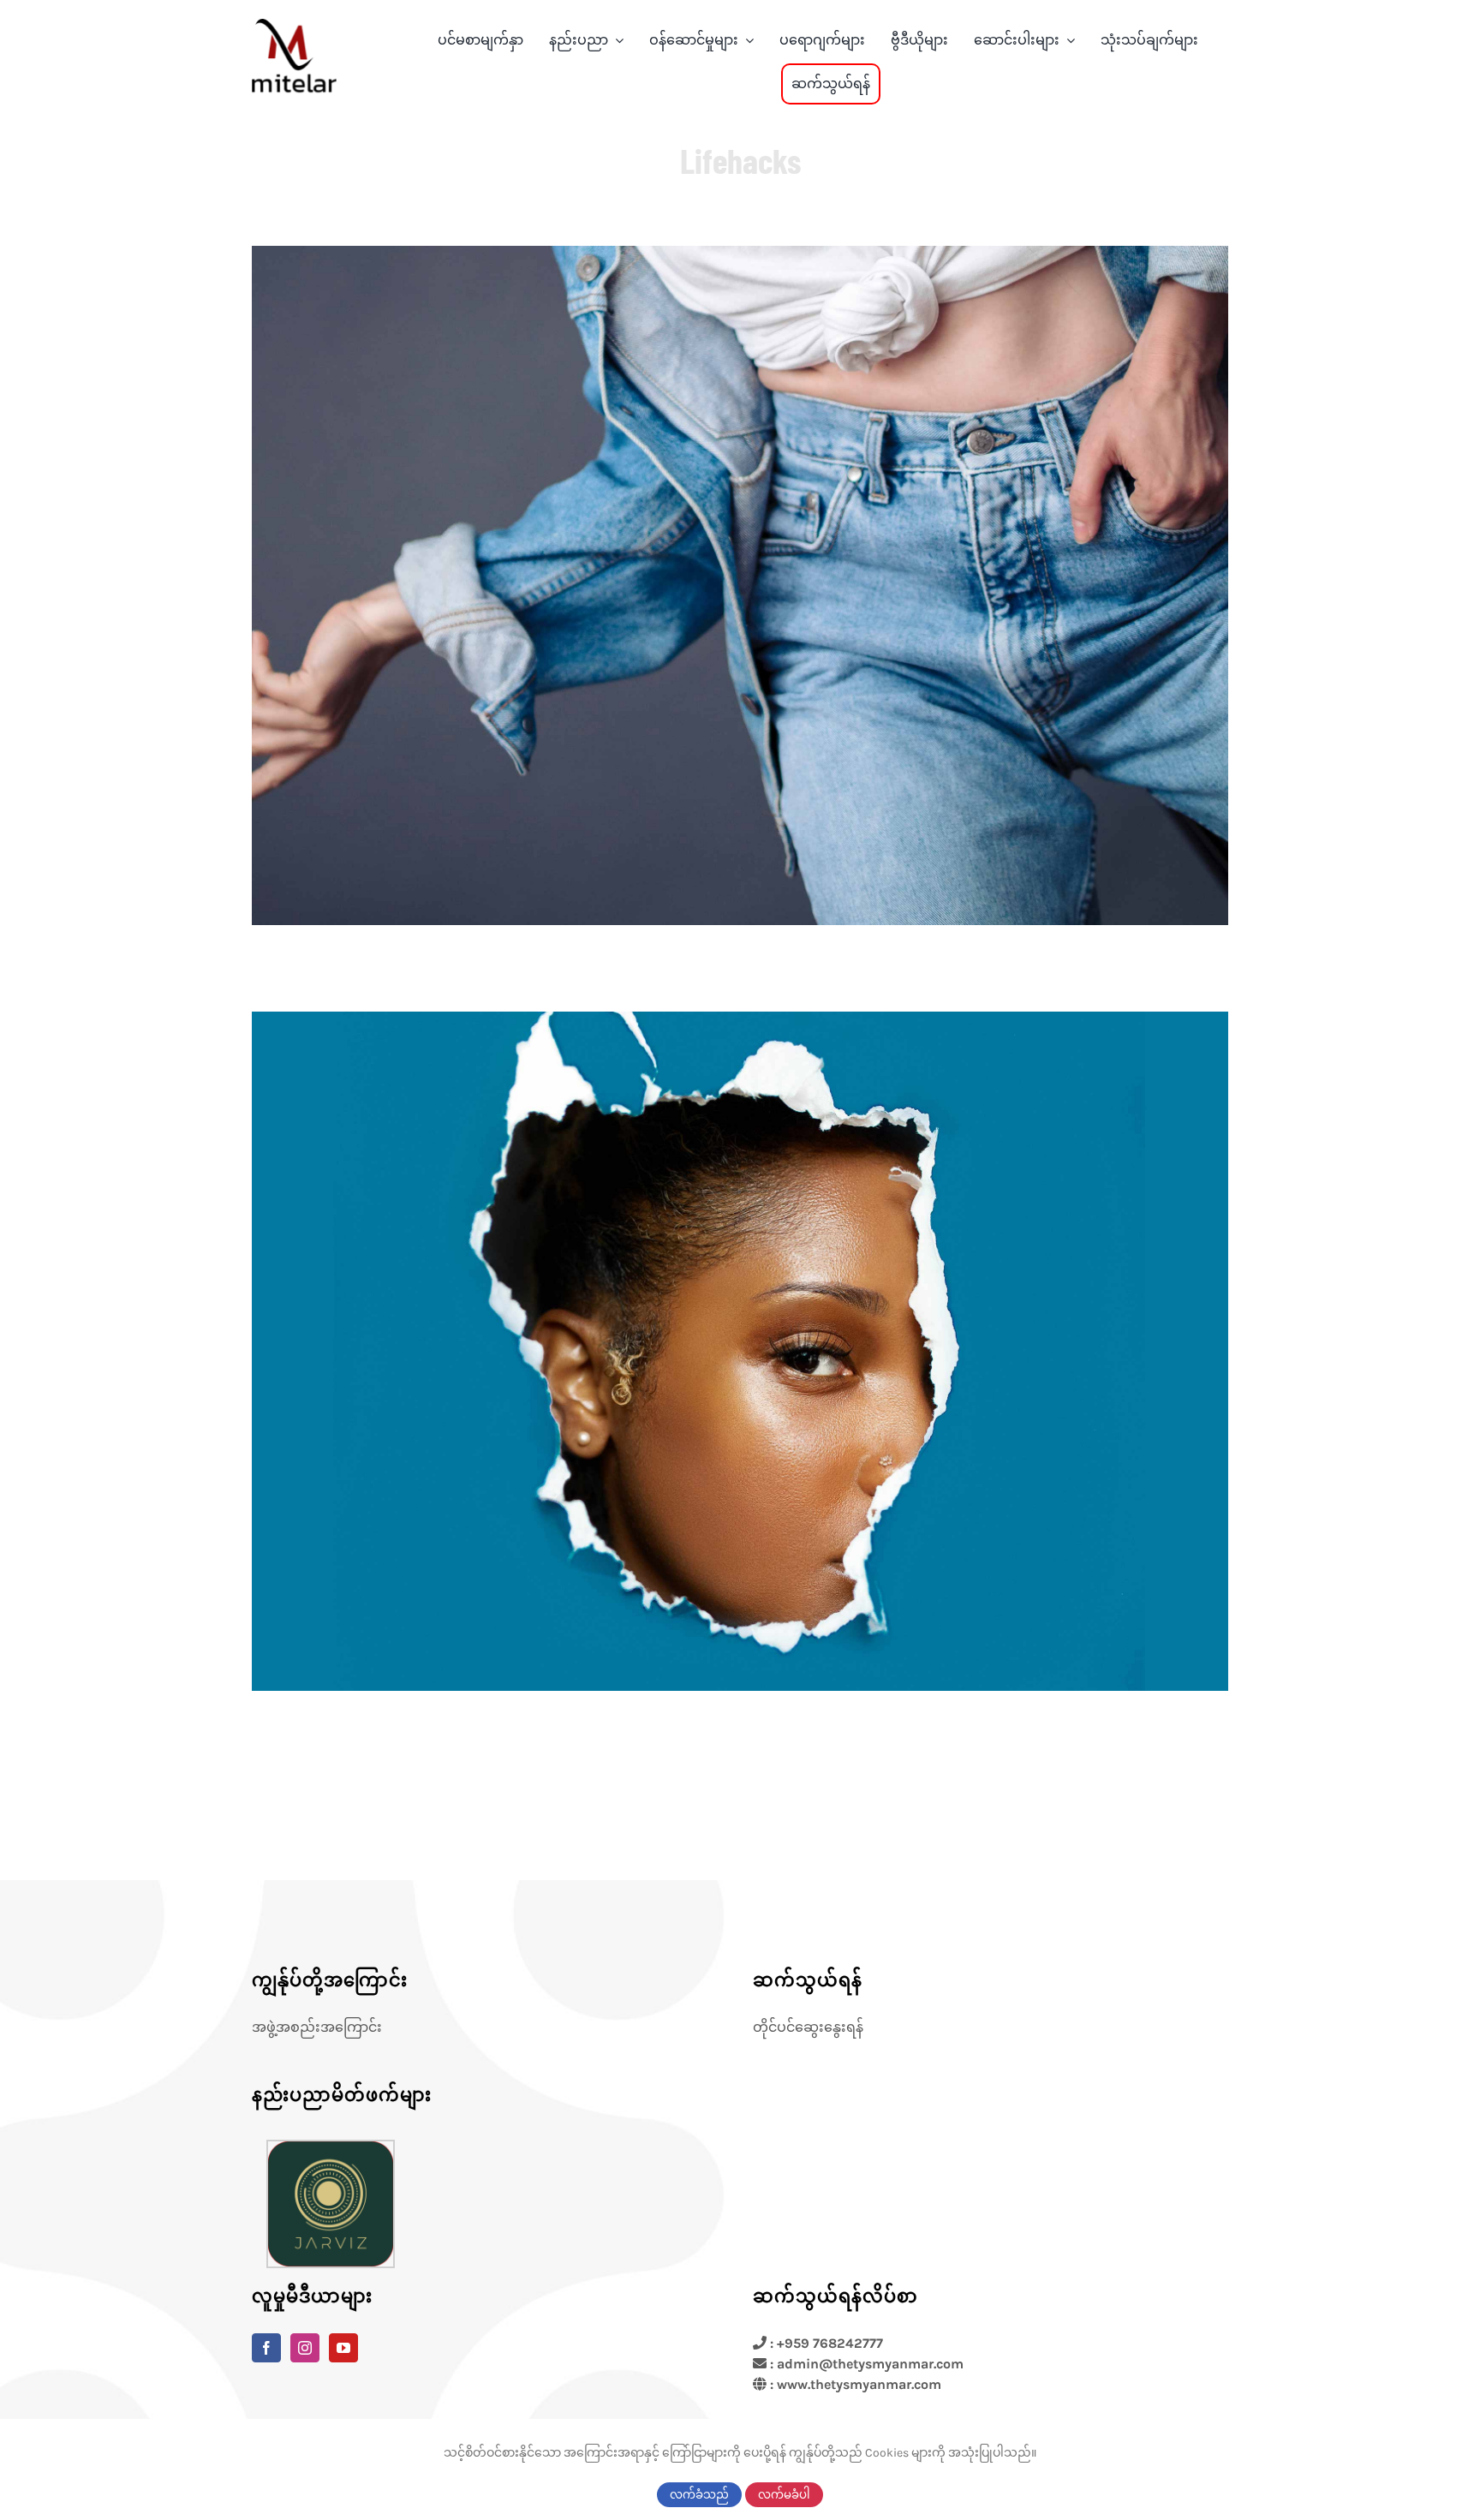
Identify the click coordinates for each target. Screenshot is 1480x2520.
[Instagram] (305, 2348)
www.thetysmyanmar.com (859, 2384)
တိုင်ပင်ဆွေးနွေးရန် (808, 2027)
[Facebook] (266, 2348)
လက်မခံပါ (784, 2495)
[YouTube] (343, 2348)
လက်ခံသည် (699, 2495)
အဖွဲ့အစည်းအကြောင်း (317, 2027)
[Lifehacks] (740, 585)
